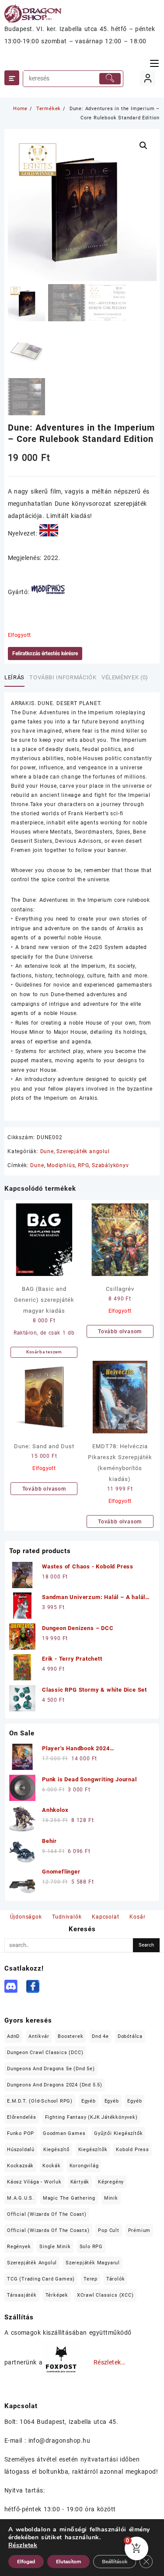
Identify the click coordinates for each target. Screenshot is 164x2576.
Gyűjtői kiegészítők (118, 2133)
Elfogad (26, 2562)
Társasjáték (22, 2295)
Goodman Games (64, 2133)
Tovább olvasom (120, 1331)
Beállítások (115, 2562)
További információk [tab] (63, 677)
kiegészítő (56, 2150)
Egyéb (89, 2101)
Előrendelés (22, 2117)
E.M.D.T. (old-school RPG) (40, 2101)
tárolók (116, 2279)
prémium (140, 2230)
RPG (83, 1165)
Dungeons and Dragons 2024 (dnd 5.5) (55, 2085)
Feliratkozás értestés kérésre (45, 654)
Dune (47, 1151)
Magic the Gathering (69, 2198)
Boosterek (70, 2036)
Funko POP (21, 2133)
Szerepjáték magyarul (93, 2263)
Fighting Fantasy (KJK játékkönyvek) (91, 2117)
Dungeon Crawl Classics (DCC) (45, 2053)
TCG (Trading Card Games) (41, 2279)
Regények (19, 2247)
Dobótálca (130, 2036)
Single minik (55, 2247)
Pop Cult (108, 2230)
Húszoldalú (21, 2150)
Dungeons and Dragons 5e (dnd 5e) (51, 2069)
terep (91, 2279)
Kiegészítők (93, 2150)
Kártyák (80, 2182)
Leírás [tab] (14, 677)
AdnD (13, 2036)
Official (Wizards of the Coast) (47, 2214)
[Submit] (110, 79)
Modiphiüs (61, 1165)
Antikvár (39, 2036)
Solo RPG (91, 2247)
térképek (57, 2295)
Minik (111, 2198)
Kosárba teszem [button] (44, 1352)
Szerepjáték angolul (83, 1151)
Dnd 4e (100, 2036)
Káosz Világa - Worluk (34, 2182)
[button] (143, 146)
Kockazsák (20, 2166)
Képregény (111, 2182)
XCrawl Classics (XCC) (105, 2295)
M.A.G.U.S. (21, 2198)
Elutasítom (68, 2562)
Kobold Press (133, 2150)
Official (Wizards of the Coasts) (48, 2230)
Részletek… (110, 2363)
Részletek (23, 2545)
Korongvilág (84, 2166)
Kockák (52, 2166)
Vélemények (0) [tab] (125, 677)
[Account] (148, 78)
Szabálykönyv (110, 1165)
